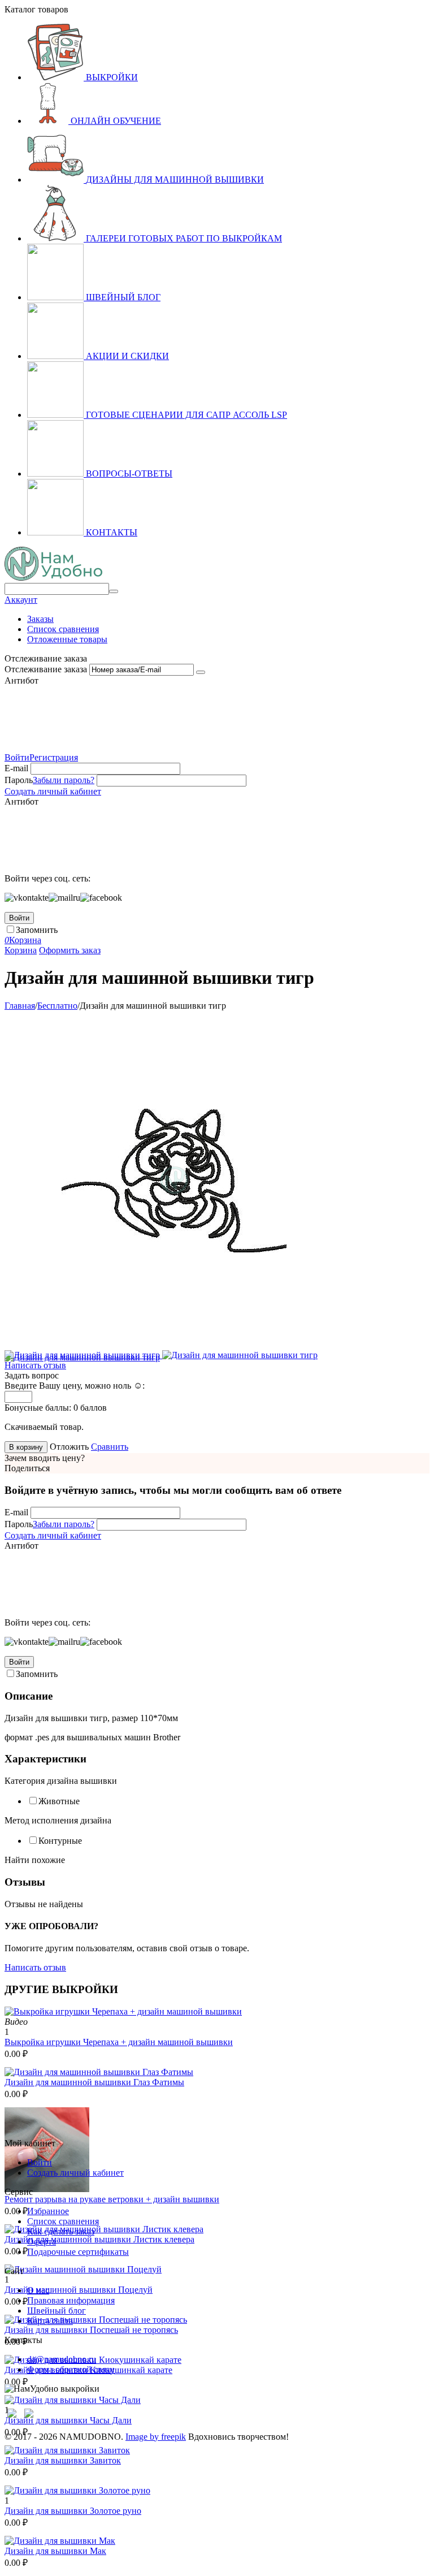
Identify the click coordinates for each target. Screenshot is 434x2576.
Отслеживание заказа (46, 669)
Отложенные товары (67, 639)
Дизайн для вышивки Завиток (63, 2460)
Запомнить (37, 930)
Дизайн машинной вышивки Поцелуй (79, 2290)
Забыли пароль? (64, 780)
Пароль (19, 780)
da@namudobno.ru (62, 2359)
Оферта (42, 2242)
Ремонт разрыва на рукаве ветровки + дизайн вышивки (112, 2199)
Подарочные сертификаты (78, 2252)
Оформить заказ (70, 950)
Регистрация (54, 757)
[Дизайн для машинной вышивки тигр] (174, 1347)
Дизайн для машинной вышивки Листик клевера (99, 2239)
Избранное (48, 2211)
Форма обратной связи (71, 2369)
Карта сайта (50, 2321)
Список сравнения (63, 629)
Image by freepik (156, 2437)
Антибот (21, 680)
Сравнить (110, 1447)
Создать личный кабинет (53, 791)
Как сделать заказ (61, 2231)
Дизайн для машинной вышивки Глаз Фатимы (94, 2082)
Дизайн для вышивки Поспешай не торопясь (91, 2330)
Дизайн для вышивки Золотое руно (73, 2511)
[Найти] (114, 591)
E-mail (16, 768)
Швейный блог (57, 2311)
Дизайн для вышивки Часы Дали (68, 2420)
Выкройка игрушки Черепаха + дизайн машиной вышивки (119, 2042)
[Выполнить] (201, 672)
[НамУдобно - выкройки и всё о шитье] (53, 578)
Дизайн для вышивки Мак (55, 2551)
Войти (17, 757)
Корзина (21, 950)
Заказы (40, 619)
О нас (38, 2290)
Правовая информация (71, 2300)
